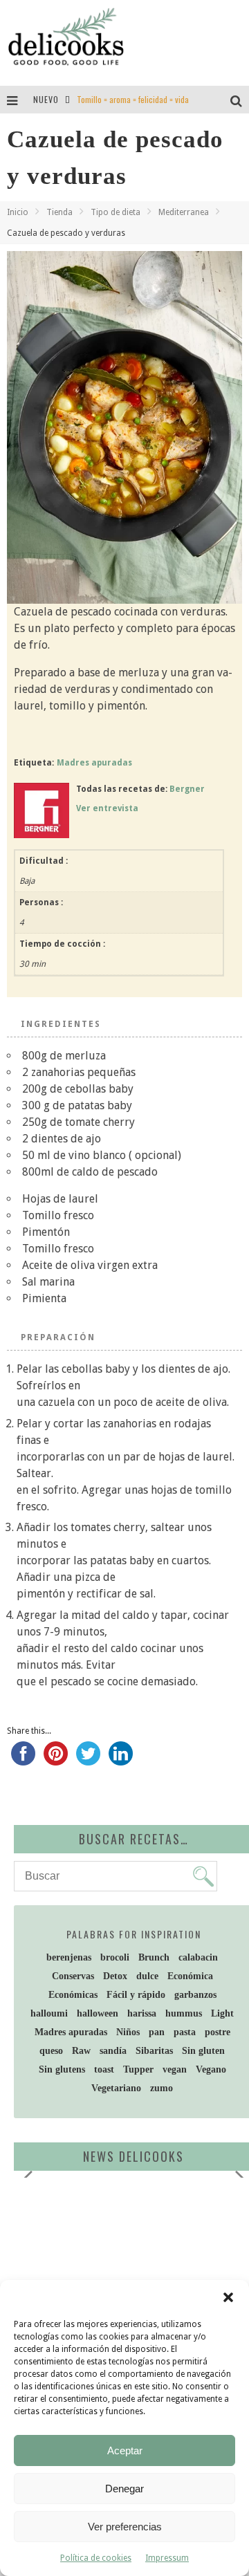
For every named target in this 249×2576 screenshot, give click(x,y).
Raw (81, 2051)
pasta (185, 2032)
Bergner (187, 789)
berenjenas (69, 1957)
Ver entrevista (107, 808)
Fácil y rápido (136, 1995)
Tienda (59, 212)
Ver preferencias (125, 2527)
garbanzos (195, 1995)
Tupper (138, 2069)
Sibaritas (154, 2051)
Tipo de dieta (116, 212)
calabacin (198, 1957)
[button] (228, 2297)
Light (222, 2013)
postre (218, 2032)
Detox (115, 1976)
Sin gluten (203, 2051)
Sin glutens (62, 2069)
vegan (175, 2069)
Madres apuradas (94, 763)
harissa (142, 2013)
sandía (113, 2051)
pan (157, 2032)
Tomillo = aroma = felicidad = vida (133, 99)
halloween (98, 2013)
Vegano (211, 2069)
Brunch (154, 1957)
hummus (184, 2013)
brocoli (115, 1957)
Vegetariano (116, 2088)
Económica (190, 1976)
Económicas (73, 1995)
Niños (128, 2032)
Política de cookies (96, 2558)
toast (104, 2069)
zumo (162, 2088)
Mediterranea (184, 212)
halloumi (49, 2013)
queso (51, 2051)
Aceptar (125, 2450)
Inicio (18, 212)
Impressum (167, 2558)
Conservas (73, 1976)
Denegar (124, 2489)
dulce (147, 1976)
